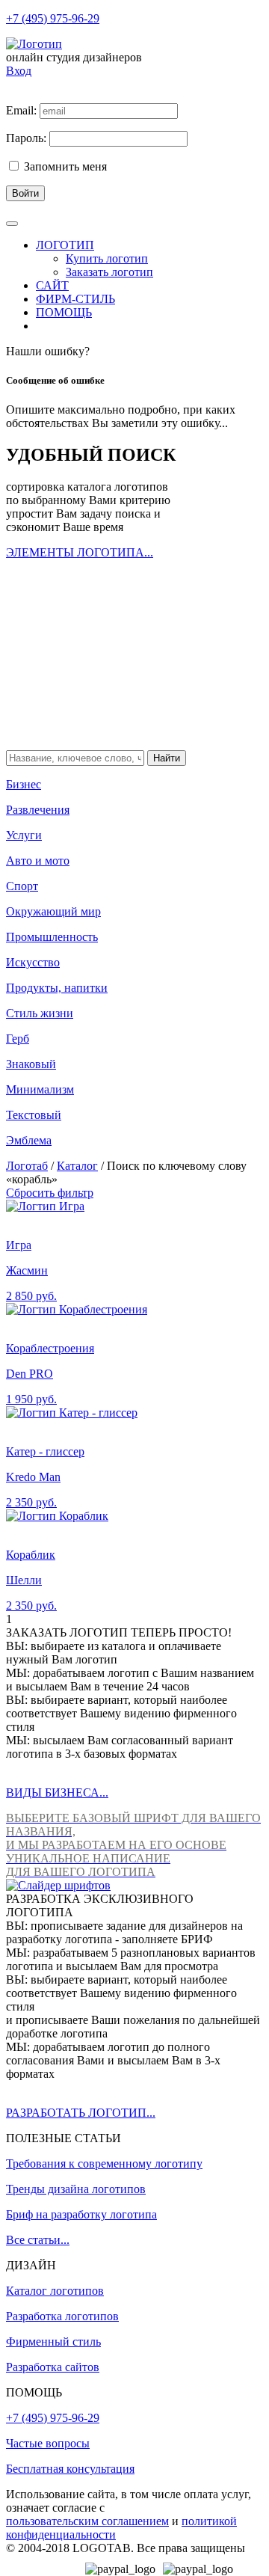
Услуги (24, 835)
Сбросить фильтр (50, 1193)
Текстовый (34, 1115)
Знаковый (31, 1064)
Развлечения (38, 810)
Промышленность (52, 937)
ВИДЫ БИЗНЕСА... (57, 1793)
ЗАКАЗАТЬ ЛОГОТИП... (71, 731)
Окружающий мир (53, 911)
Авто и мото (38, 861)
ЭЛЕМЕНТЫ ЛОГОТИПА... (80, 552)
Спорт (22, 886)
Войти (25, 193)
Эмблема (29, 1140)
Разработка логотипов (62, 2316)
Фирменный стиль (53, 2342)
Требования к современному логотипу (104, 2163)
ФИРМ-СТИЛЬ (75, 299)
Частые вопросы (48, 2443)
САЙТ (52, 285)
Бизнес (24, 784)
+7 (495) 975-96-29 (53, 18)
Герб (18, 1039)
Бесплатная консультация (70, 2469)
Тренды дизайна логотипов (76, 2189)
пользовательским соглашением (87, 2521)
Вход (19, 71)
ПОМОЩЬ (64, 312)
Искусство (33, 962)
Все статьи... (38, 2240)
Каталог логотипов (55, 2291)
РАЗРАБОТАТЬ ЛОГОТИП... (81, 2113)
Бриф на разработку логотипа (81, 2214)
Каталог (77, 1166)
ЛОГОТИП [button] (65, 245)
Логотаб (27, 1166)
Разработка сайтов (53, 2367)
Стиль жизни (40, 1013)
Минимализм (40, 1089)
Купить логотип (107, 258)
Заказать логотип (109, 272)
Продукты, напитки (57, 988)
